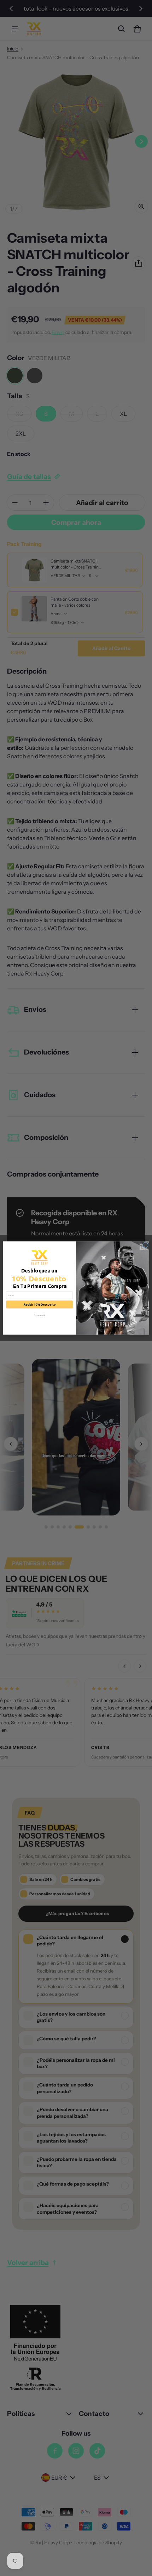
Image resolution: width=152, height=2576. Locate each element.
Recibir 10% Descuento (40, 1305)
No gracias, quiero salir (40, 1315)
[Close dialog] (145, 1245)
